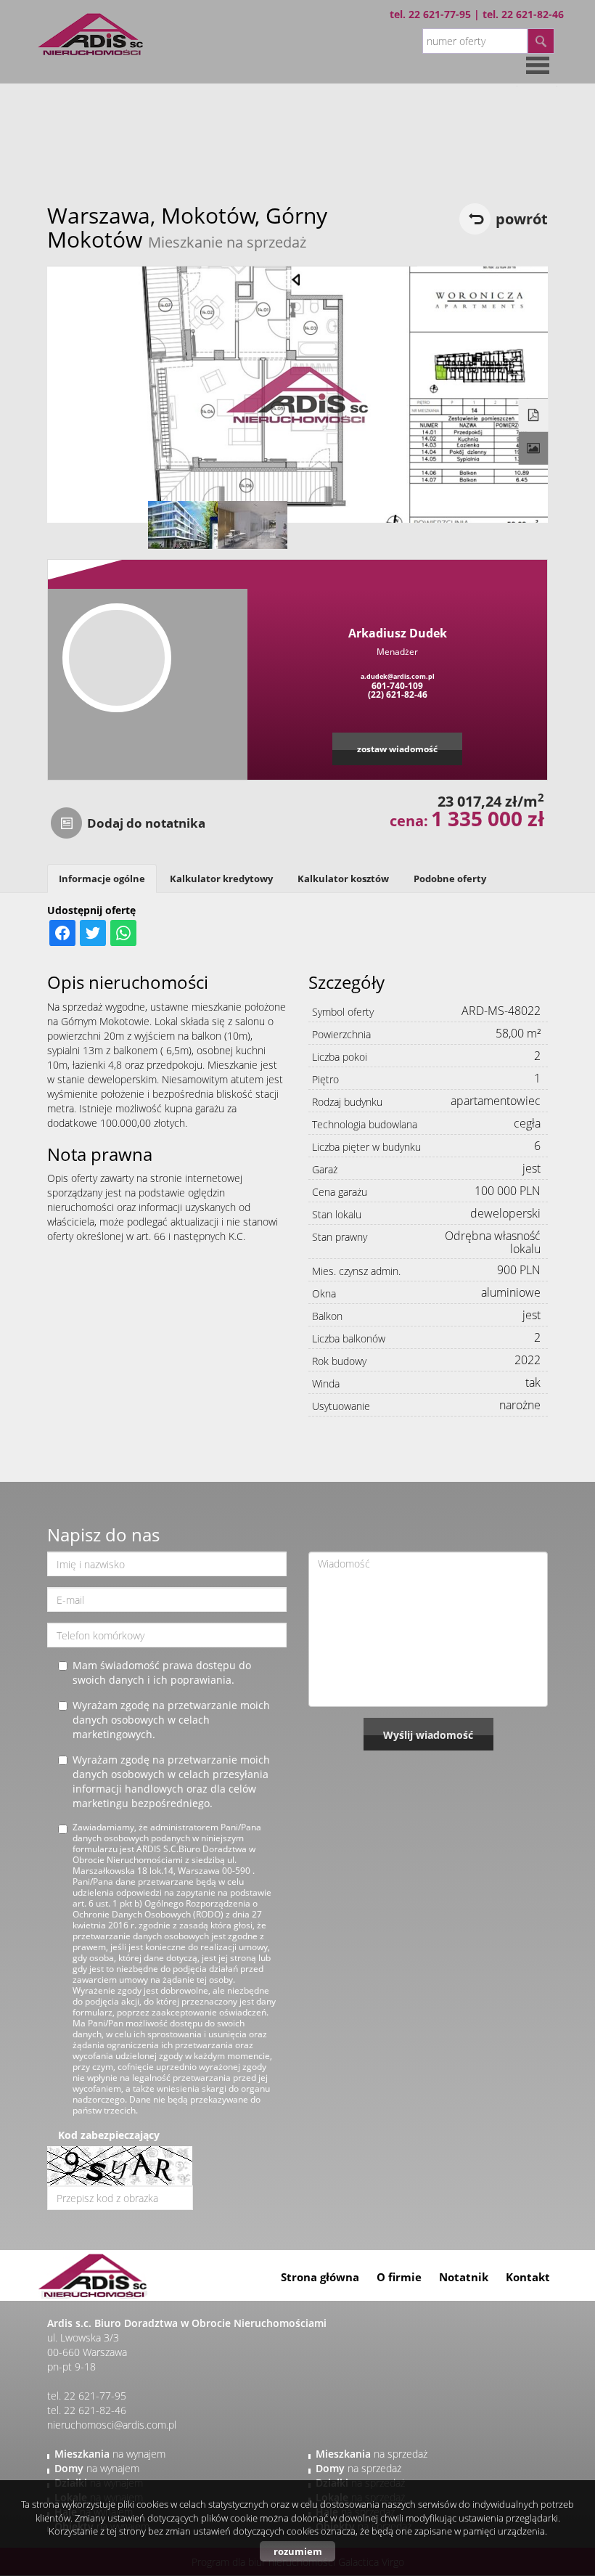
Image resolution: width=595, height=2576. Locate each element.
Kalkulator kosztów (343, 879)
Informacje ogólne (102, 879)
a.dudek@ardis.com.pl (398, 676)
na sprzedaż (372, 2454)
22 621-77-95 (440, 14)
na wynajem (110, 2454)
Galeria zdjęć (534, 449)
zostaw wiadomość (397, 749)
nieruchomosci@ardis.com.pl (112, 2425)
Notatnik (464, 2277)
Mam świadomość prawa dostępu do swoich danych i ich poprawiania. (162, 1672)
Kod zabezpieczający (109, 2135)
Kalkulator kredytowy (221, 879)
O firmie (399, 2277)
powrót (522, 219)
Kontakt (528, 2277)
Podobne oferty (450, 879)
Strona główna (320, 2277)
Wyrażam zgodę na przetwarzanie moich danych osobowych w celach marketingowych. (171, 1720)
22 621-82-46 (533, 14)
